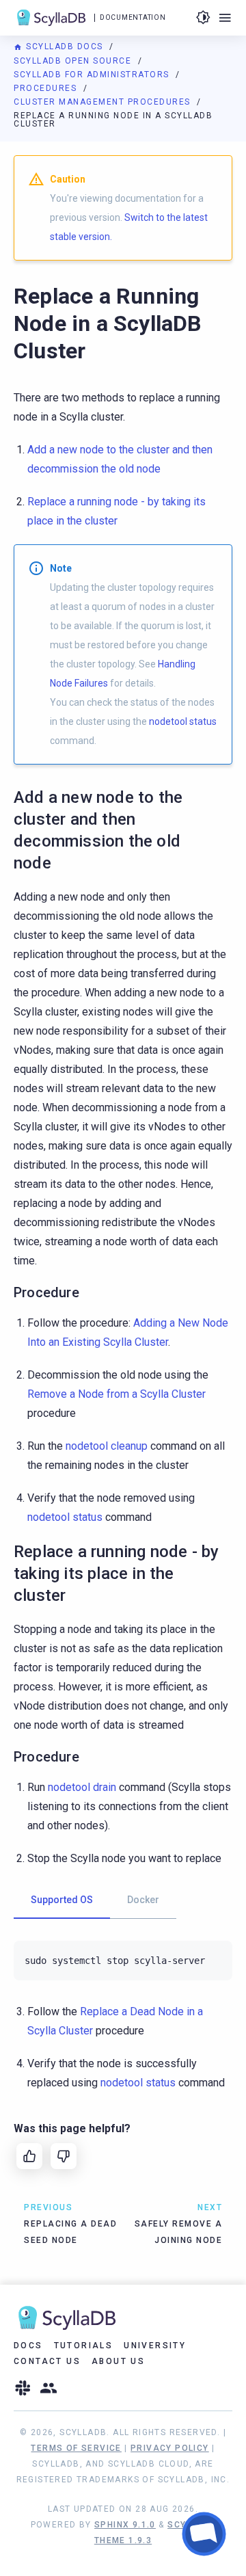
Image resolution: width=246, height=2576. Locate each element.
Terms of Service (76, 2448)
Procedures (47, 88)
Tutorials (84, 2346)
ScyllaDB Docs (65, 47)
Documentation (133, 17)
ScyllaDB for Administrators (93, 75)
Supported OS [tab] (62, 1900)
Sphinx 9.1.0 (125, 2525)
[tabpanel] (123, 1961)
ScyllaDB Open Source (74, 61)
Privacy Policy (170, 2448)
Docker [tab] (143, 1900)
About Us (118, 2361)
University (155, 2346)
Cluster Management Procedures (104, 102)
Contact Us (47, 2361)
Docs (28, 2346)
